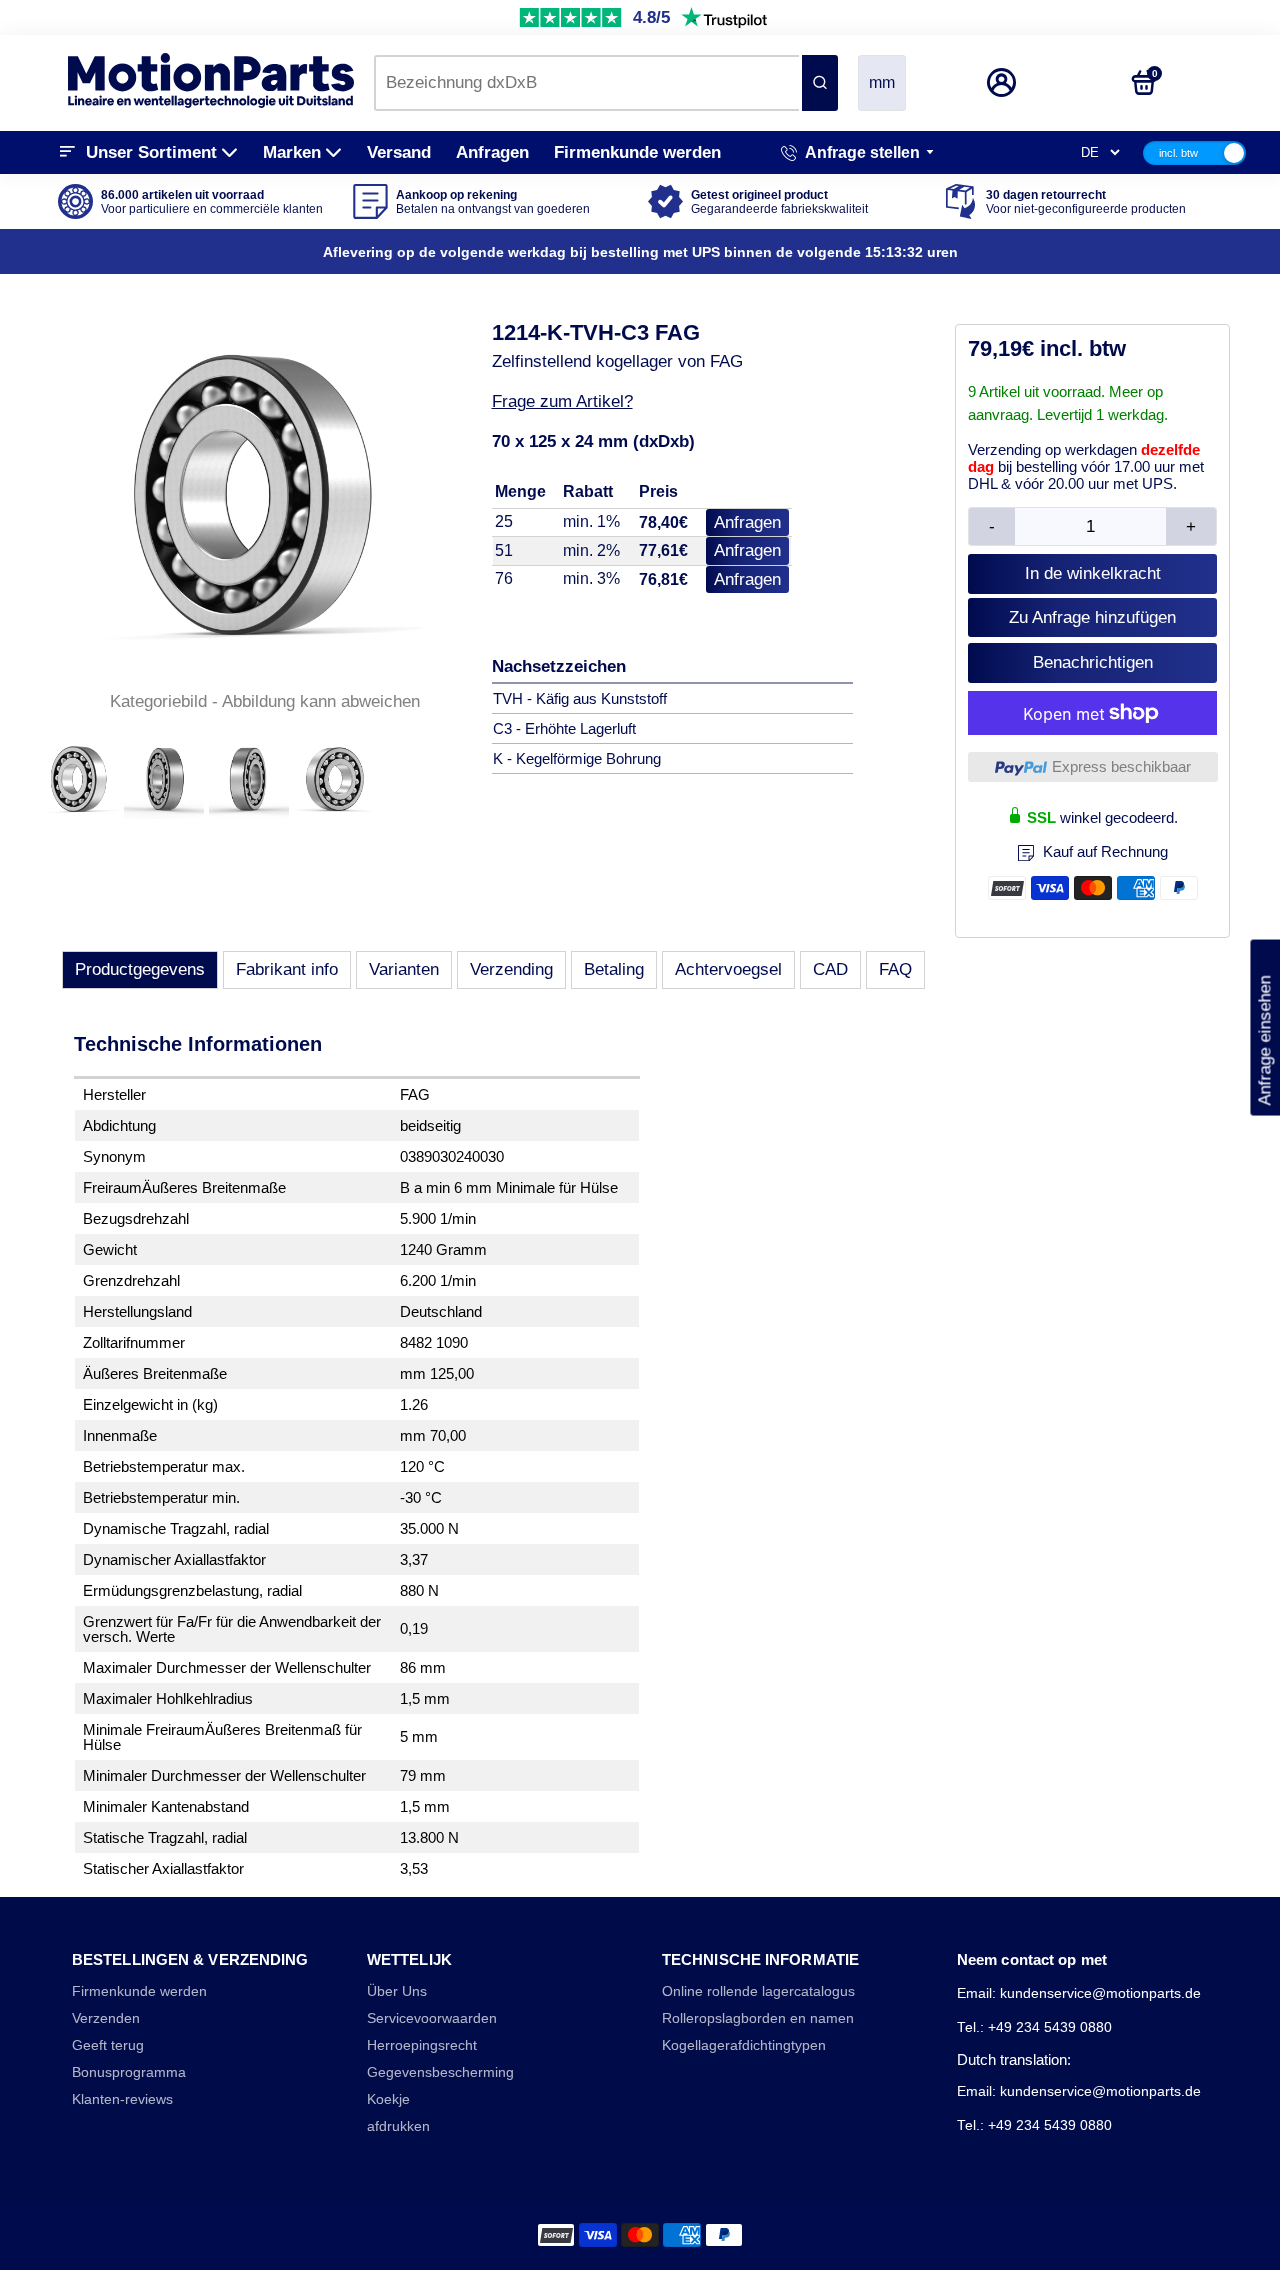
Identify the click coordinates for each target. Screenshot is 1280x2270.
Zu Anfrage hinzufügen (1092, 617)
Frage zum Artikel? (562, 401)
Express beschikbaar (1121, 766)
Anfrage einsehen (1264, 1028)
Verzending (511, 969)
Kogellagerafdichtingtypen (744, 2045)
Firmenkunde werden (637, 152)
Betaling (614, 969)
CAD (830, 969)
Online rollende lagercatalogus (758, 1991)
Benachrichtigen (1093, 662)
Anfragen (492, 152)
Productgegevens (140, 969)
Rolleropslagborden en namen (758, 2018)
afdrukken (398, 2126)
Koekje (388, 2099)
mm (882, 82)
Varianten (404, 969)
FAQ (895, 969)
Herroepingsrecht (422, 2045)
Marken (292, 152)
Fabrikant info (287, 969)
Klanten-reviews (122, 2099)
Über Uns (397, 1991)
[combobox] (586, 83)
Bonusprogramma (129, 2072)
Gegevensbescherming (440, 2072)
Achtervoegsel (728, 969)
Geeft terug (108, 2045)
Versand (399, 152)
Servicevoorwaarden (432, 2018)
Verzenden (106, 2018)
